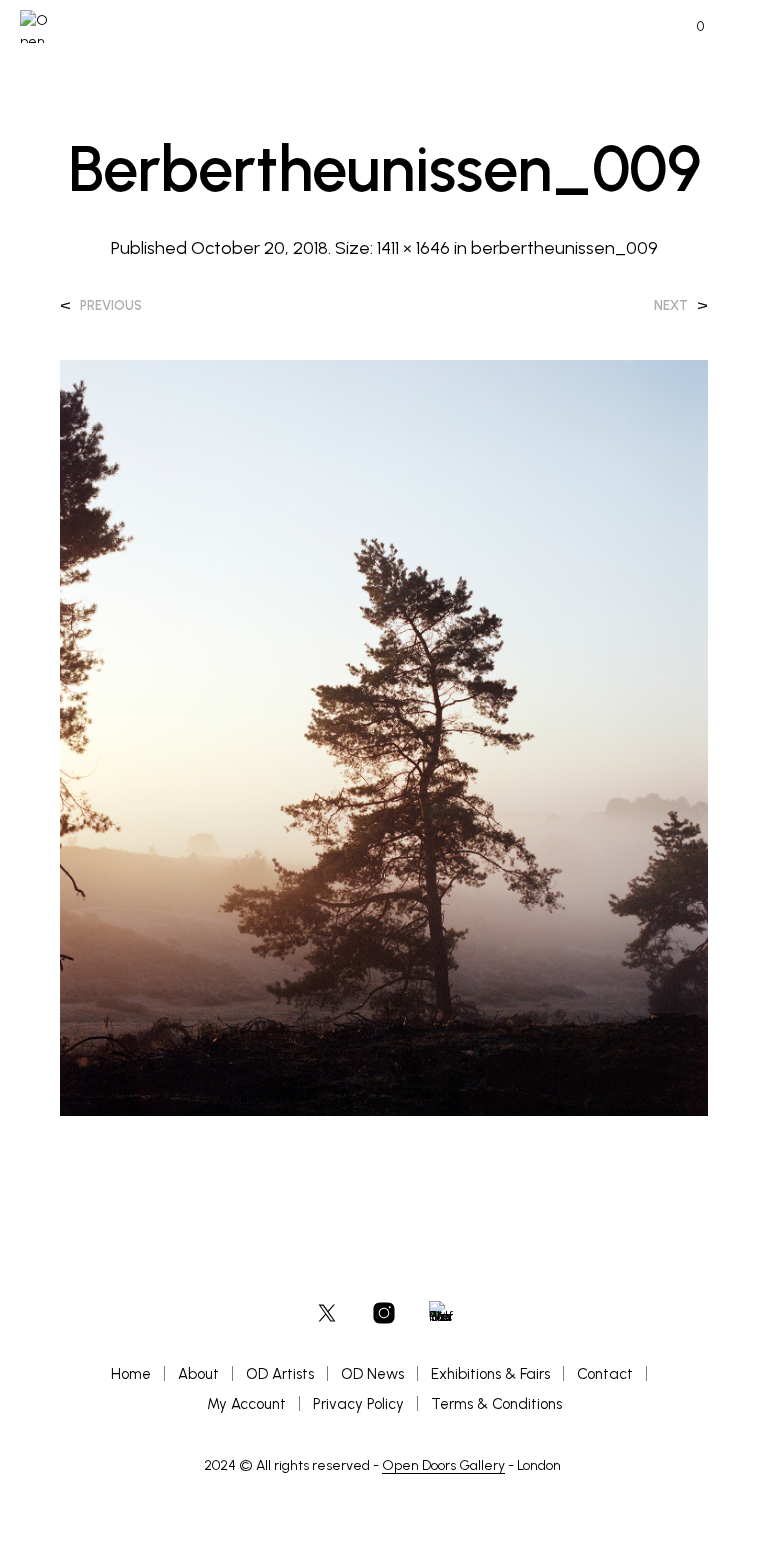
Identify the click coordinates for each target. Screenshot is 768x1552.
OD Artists (280, 1374)
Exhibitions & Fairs (490, 1374)
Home (131, 1374)
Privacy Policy (358, 1404)
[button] (687, 27)
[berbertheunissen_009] (384, 736)
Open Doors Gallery (443, 1466)
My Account (246, 1404)
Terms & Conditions (496, 1404)
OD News (372, 1374)
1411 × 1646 (413, 248)
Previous (111, 305)
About (198, 1374)
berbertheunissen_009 (564, 248)
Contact (605, 1374)
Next (671, 305)
